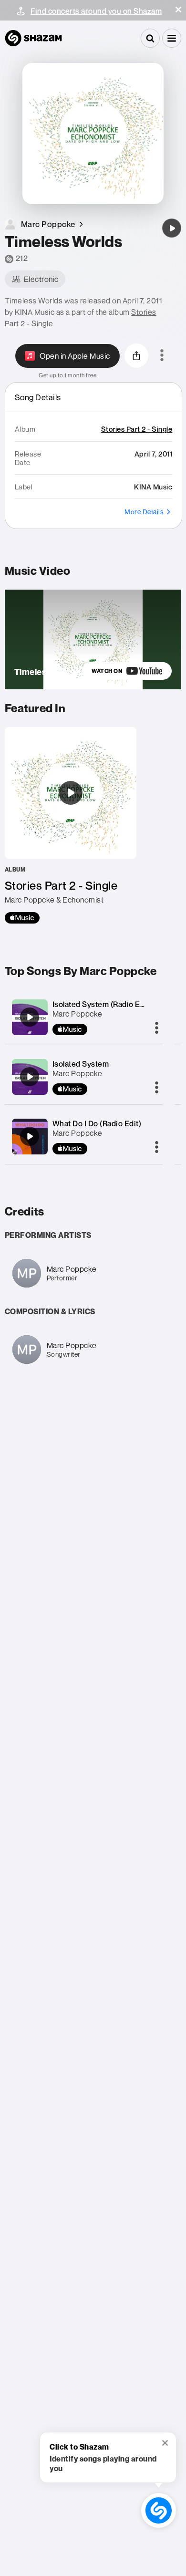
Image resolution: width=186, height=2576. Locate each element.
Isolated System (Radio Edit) (102, 1004)
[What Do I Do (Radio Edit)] (30, 1136)
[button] (178, 10)
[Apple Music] (22, 918)
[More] (157, 1028)
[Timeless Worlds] (172, 228)
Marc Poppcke (77, 1014)
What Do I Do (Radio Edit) (97, 1123)
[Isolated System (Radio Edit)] (30, 1017)
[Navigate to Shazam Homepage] (33, 38)
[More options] (162, 356)
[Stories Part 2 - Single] (71, 825)
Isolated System (81, 1064)
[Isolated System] (30, 1077)
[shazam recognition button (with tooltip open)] (159, 2511)
